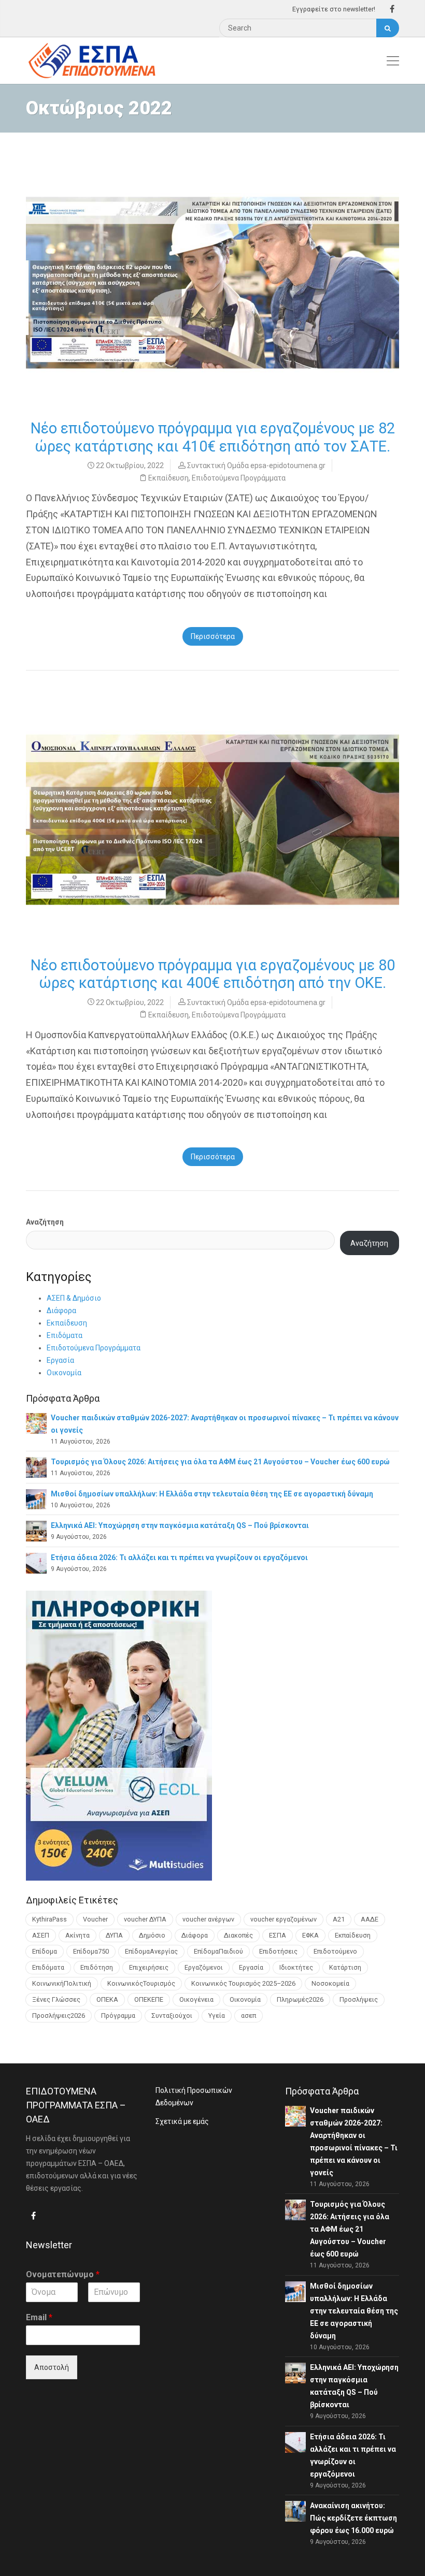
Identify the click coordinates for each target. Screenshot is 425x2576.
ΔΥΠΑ (114, 1935)
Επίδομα (45, 1951)
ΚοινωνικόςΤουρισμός (141, 1983)
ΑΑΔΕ (370, 1919)
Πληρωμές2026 (300, 1999)
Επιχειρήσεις (149, 1967)
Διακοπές (238, 1935)
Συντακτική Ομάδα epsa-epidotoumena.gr (256, 465)
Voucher (95, 1919)
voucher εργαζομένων (284, 1919)
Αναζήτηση (45, 1222)
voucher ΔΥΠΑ (145, 1919)
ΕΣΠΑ (278, 1935)
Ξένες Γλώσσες (56, 1999)
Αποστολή (52, 2367)
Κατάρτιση (345, 1967)
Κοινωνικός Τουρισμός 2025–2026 (243, 1983)
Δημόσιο (152, 1935)
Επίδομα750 (91, 1951)
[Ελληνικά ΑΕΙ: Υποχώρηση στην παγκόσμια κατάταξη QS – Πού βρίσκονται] (36, 1531)
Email (39, 2317)
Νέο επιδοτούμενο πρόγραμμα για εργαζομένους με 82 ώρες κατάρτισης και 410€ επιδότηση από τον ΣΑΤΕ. (213, 437)
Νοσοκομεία (330, 1983)
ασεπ (249, 2015)
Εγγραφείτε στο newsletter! (334, 9)
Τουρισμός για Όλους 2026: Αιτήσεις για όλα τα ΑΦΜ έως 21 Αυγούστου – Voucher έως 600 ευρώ (220, 1462)
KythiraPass (49, 1919)
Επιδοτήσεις (278, 1951)
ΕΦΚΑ (310, 1935)
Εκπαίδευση (168, 478)
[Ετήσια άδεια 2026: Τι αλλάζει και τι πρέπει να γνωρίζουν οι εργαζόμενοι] (36, 1562)
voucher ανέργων (208, 1919)
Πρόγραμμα (118, 2015)
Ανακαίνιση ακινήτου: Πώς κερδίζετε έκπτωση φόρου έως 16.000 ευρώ (353, 2518)
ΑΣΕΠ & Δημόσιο (74, 1298)
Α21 (339, 1919)
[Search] (388, 28)
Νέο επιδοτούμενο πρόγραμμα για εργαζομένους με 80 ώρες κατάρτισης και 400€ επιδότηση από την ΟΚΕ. (213, 974)
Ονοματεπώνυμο (63, 2274)
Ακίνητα (77, 1935)
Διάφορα (61, 1311)
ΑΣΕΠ (41, 1935)
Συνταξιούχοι (172, 2015)
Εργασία (60, 1360)
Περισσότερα (213, 636)
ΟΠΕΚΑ (107, 1999)
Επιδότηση (97, 1967)
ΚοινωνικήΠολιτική (62, 1983)
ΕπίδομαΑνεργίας (151, 1951)
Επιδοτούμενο (335, 1951)
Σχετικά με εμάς (182, 2121)
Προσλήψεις (359, 1999)
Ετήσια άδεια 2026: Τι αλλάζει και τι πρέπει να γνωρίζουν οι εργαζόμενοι (179, 1558)
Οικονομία (64, 1373)
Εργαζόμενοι (204, 1967)
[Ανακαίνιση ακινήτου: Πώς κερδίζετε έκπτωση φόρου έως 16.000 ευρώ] (295, 2511)
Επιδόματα (65, 1335)
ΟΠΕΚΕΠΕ (149, 1999)
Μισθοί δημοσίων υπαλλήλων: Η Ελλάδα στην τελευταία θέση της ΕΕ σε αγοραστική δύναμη (212, 1494)
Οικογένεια (196, 1999)
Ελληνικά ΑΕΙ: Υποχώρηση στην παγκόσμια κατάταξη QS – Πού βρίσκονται (180, 1525)
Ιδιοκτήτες (296, 1967)
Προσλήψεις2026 (59, 2015)
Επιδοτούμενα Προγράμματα (239, 478)
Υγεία (217, 2015)
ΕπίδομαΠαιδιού (218, 1951)
